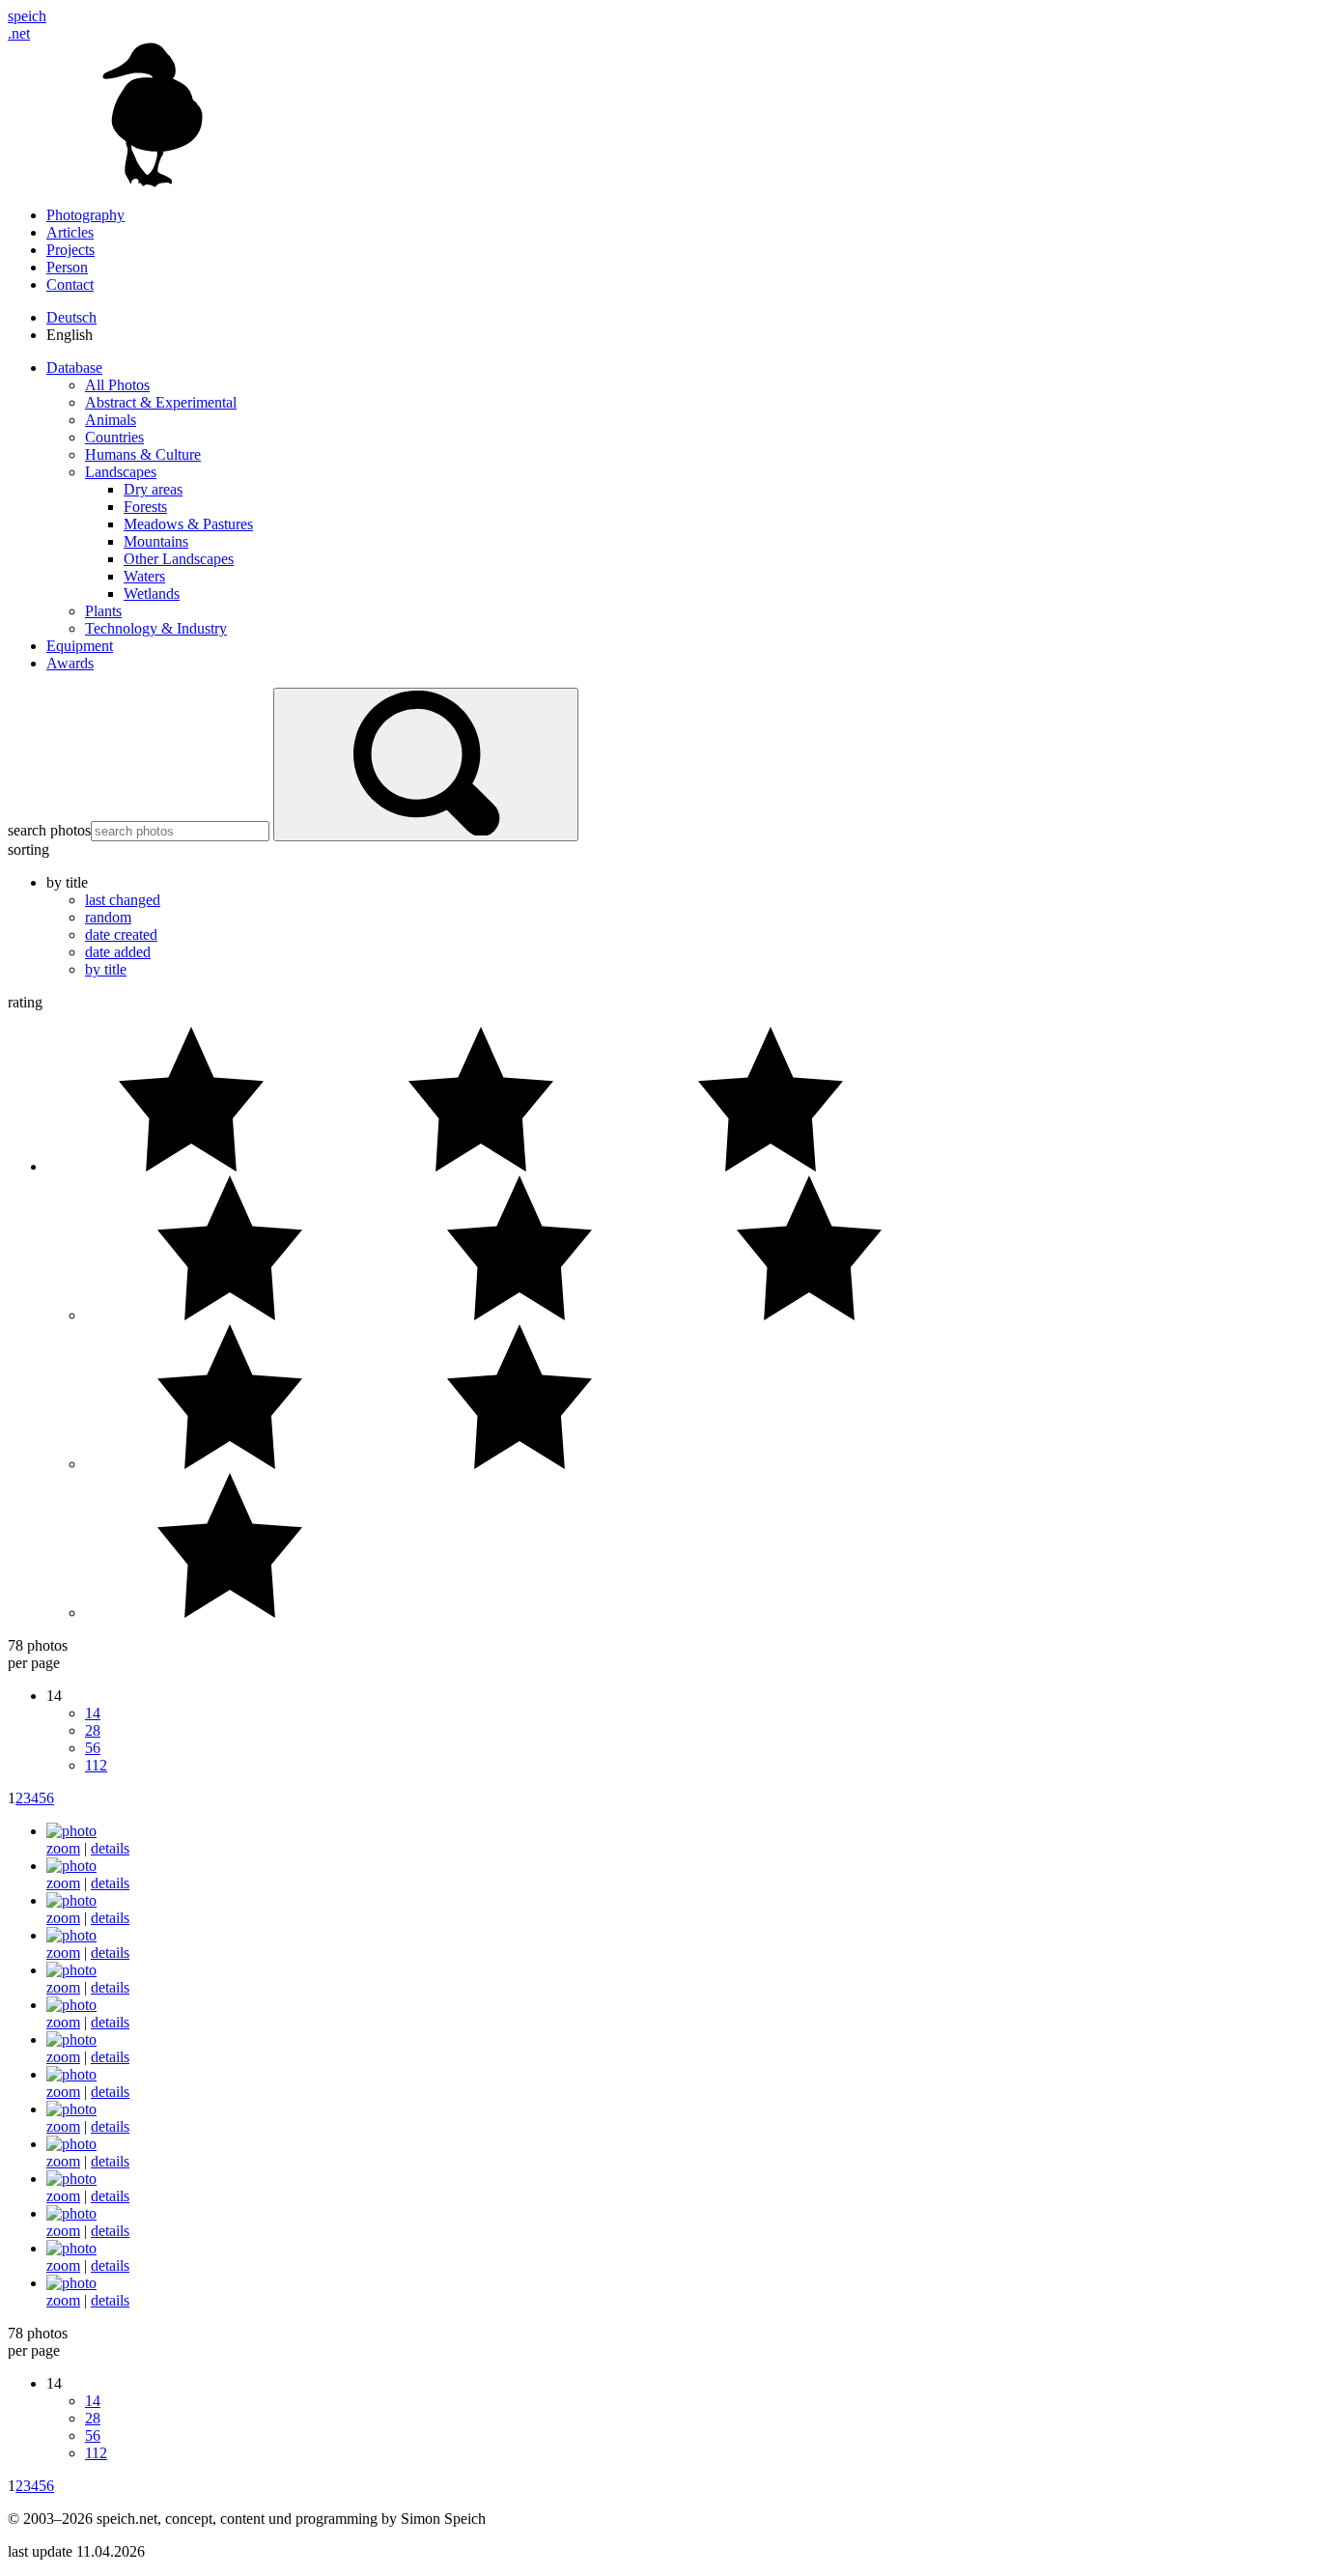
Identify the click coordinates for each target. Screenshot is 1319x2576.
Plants (103, 611)
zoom (63, 1848)
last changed (123, 900)
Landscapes (121, 472)
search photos (49, 830)
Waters (144, 576)
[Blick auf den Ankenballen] (71, 2144)
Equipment (80, 646)
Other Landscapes (179, 559)
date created (121, 934)
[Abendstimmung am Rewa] (71, 1900)
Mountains (156, 541)
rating (25, 1002)
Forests (145, 507)
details (110, 1848)
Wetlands (152, 594)
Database (74, 368)
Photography (85, 215)
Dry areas (153, 489)
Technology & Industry (156, 628)
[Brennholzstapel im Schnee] (71, 2213)
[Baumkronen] (71, 1970)
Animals (111, 420)
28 (93, 1730)
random (108, 917)
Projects (70, 250)
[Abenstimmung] (71, 1935)
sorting (28, 849)
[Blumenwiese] (71, 2179)
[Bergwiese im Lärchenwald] (71, 2109)
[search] (426, 764)
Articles (70, 232)
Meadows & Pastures (188, 524)
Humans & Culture (143, 454)
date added (118, 952)
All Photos (117, 385)
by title (106, 969)
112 (96, 1765)
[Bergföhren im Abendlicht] (71, 2074)
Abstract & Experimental (161, 402)
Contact (70, 284)
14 (93, 1713)
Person (67, 267)
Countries (114, 437)
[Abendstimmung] (71, 1831)
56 (93, 1748)
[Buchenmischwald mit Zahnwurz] (71, 2248)
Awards (70, 663)
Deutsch (71, 317)
